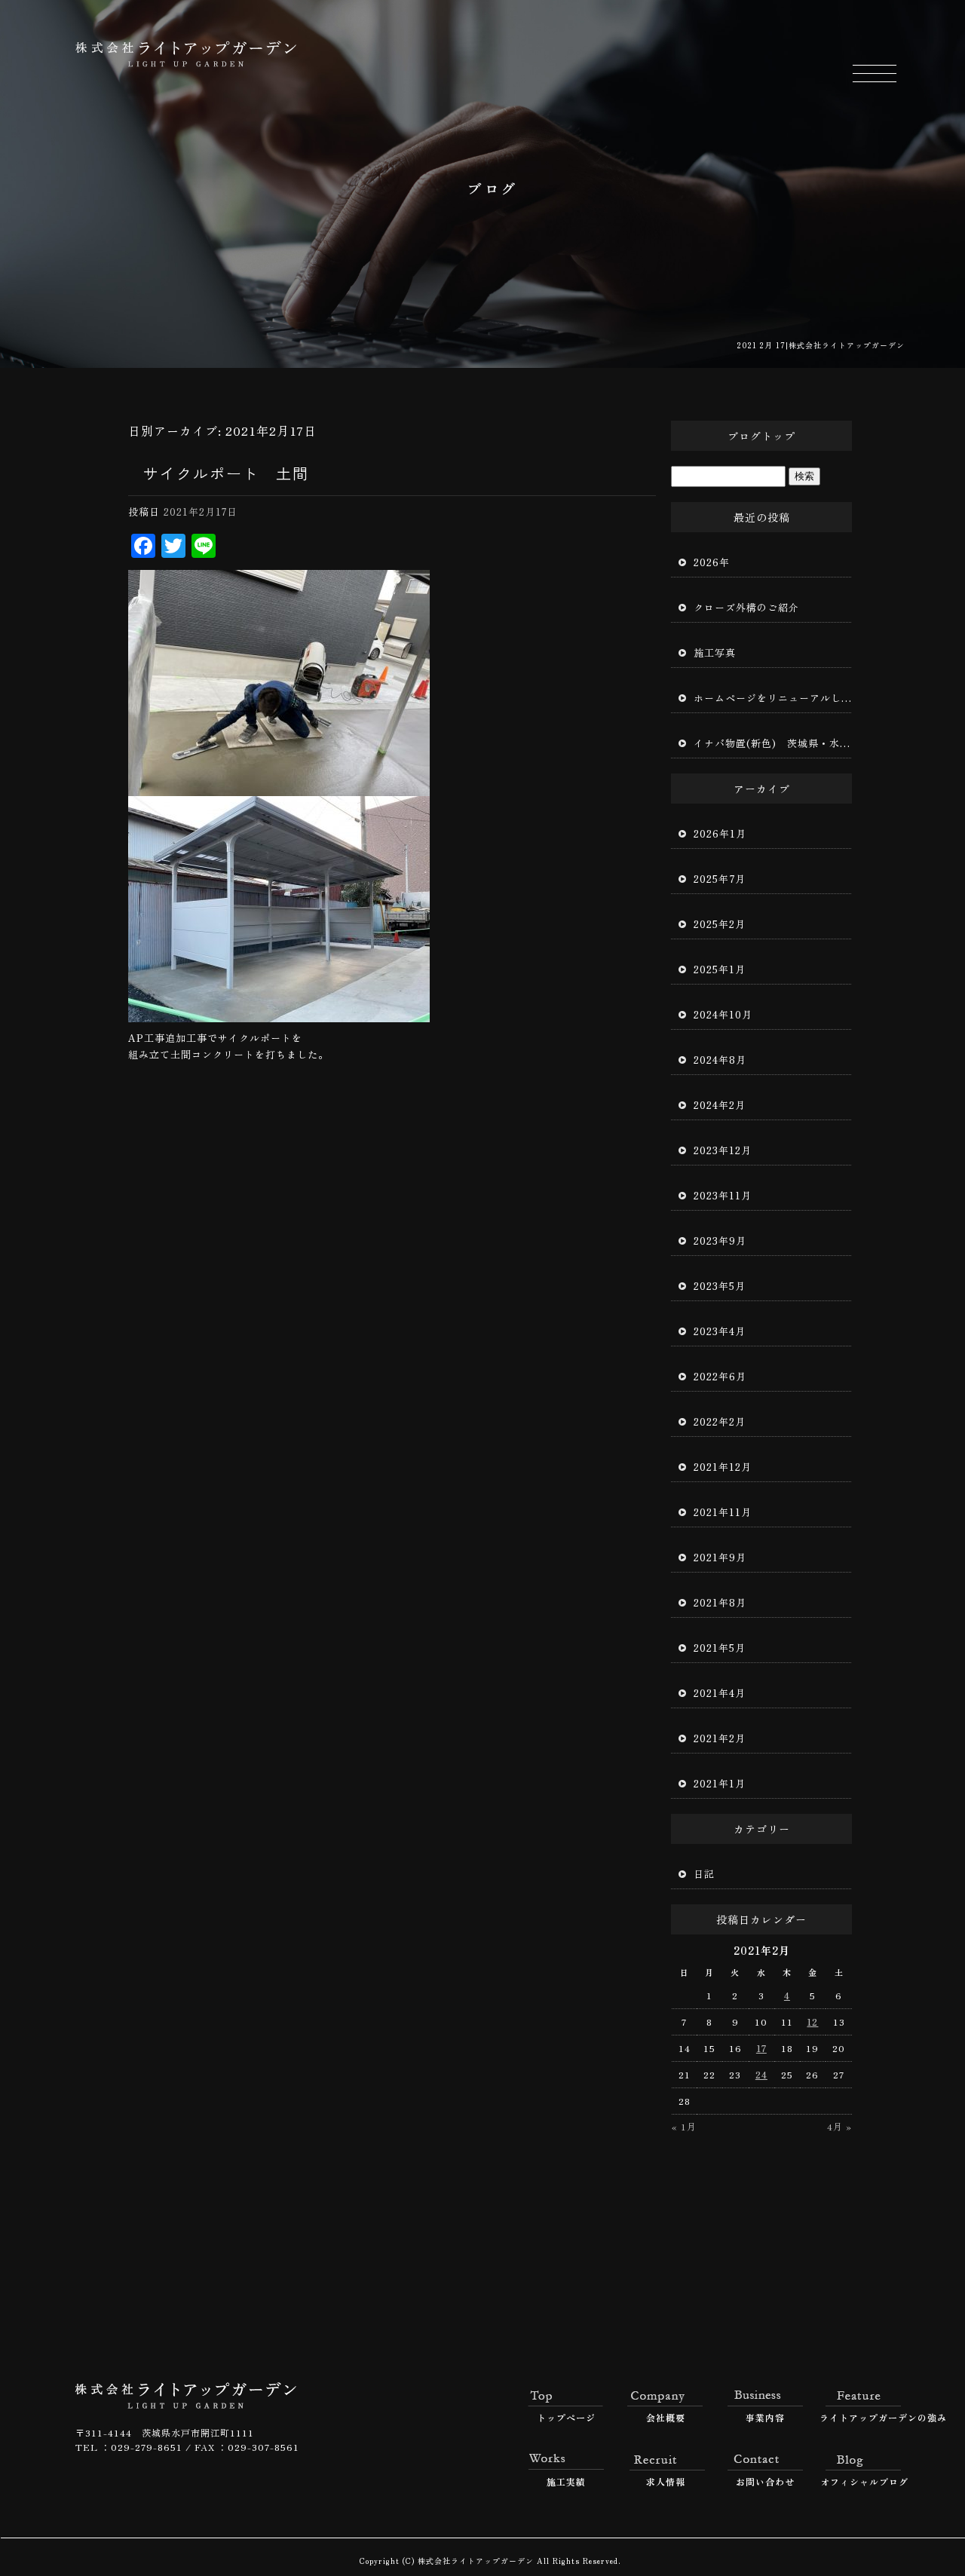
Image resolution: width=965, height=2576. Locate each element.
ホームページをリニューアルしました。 (773, 698)
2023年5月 (720, 1286)
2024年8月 (720, 1060)
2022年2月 (720, 1421)
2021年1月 (720, 1783)
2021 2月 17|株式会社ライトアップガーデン (821, 345)
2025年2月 (720, 924)
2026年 (712, 562)
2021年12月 (723, 1467)
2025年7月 (720, 879)
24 (761, 2074)
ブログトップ (761, 436)
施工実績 (566, 2481)
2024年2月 (720, 1105)
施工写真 (715, 652)
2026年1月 (720, 833)
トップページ (566, 2417)
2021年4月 (720, 1693)
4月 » (839, 2126)
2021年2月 (720, 1738)
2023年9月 (720, 1241)
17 (761, 2048)
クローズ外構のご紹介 (746, 607)
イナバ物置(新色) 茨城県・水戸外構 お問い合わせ (773, 743)
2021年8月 (720, 1602)
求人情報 (666, 2481)
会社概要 (666, 2417)
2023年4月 (720, 1331)
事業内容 (765, 2417)
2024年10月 (723, 1014)
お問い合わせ (765, 2481)
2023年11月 (723, 1195)
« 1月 (684, 2126)
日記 (704, 1874)
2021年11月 (723, 1512)
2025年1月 (720, 969)
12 (812, 2022)
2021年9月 (720, 1557)
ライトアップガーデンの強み (865, 2417)
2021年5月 (720, 1648)
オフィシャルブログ (864, 2481)
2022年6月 (720, 1376)
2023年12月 (723, 1150)
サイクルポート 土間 (226, 473)
